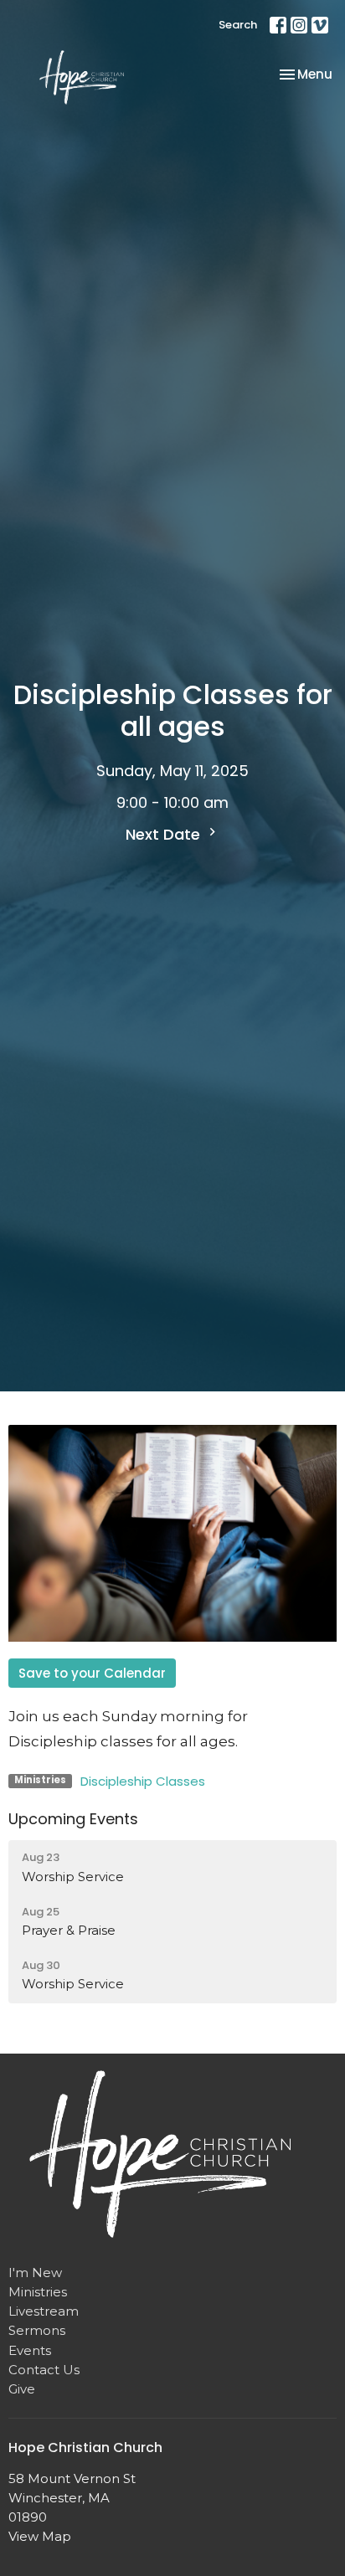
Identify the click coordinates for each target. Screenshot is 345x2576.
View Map (40, 2536)
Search (238, 25)
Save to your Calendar (92, 1673)
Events (30, 2350)
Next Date (165, 834)
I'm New (35, 2273)
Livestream (44, 2311)
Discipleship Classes (143, 1781)
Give (22, 2389)
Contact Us (44, 2370)
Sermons (37, 2330)
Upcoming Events (73, 1819)
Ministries (38, 2292)
